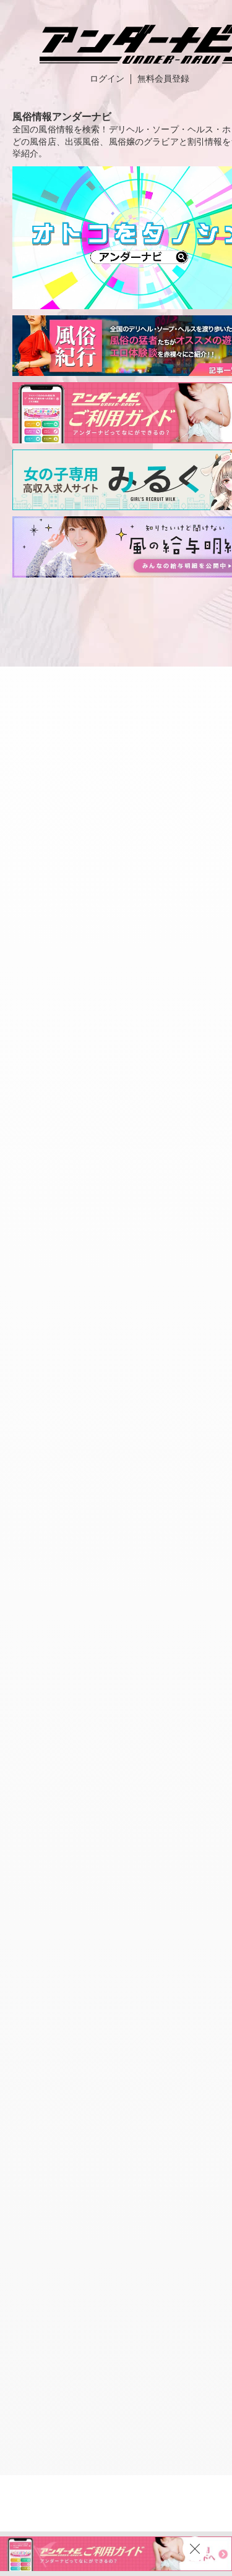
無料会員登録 (163, 79)
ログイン (107, 79)
